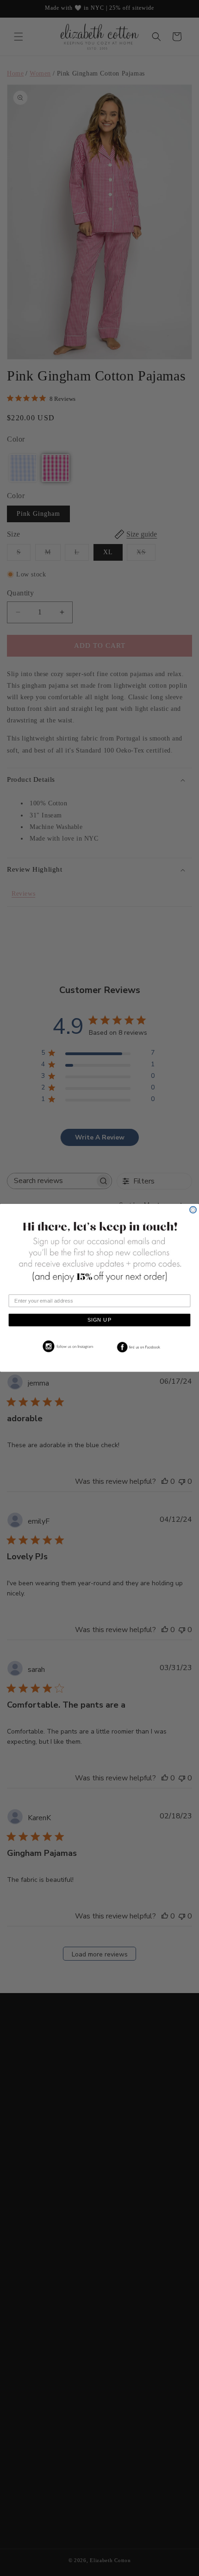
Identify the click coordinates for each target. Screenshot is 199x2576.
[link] (66, 1347)
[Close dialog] (193, 1210)
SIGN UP (99, 1320)
